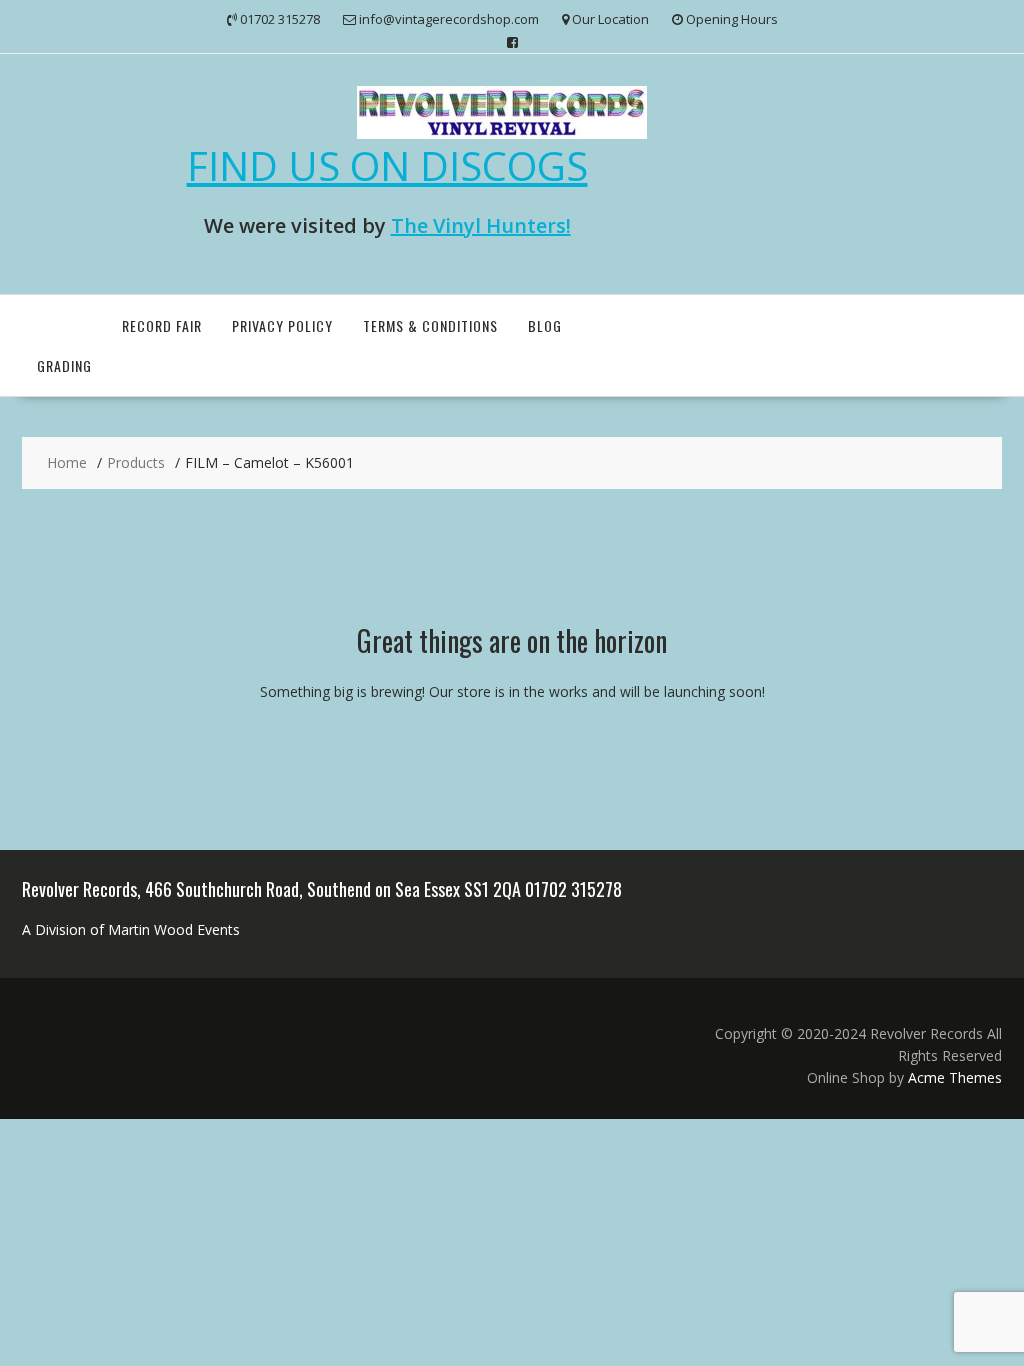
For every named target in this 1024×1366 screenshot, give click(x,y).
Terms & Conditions (430, 325)
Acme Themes (955, 1077)
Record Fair (162, 325)
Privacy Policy (282, 325)
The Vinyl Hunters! (481, 225)
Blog (545, 325)
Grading (64, 365)
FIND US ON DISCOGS (387, 165)
